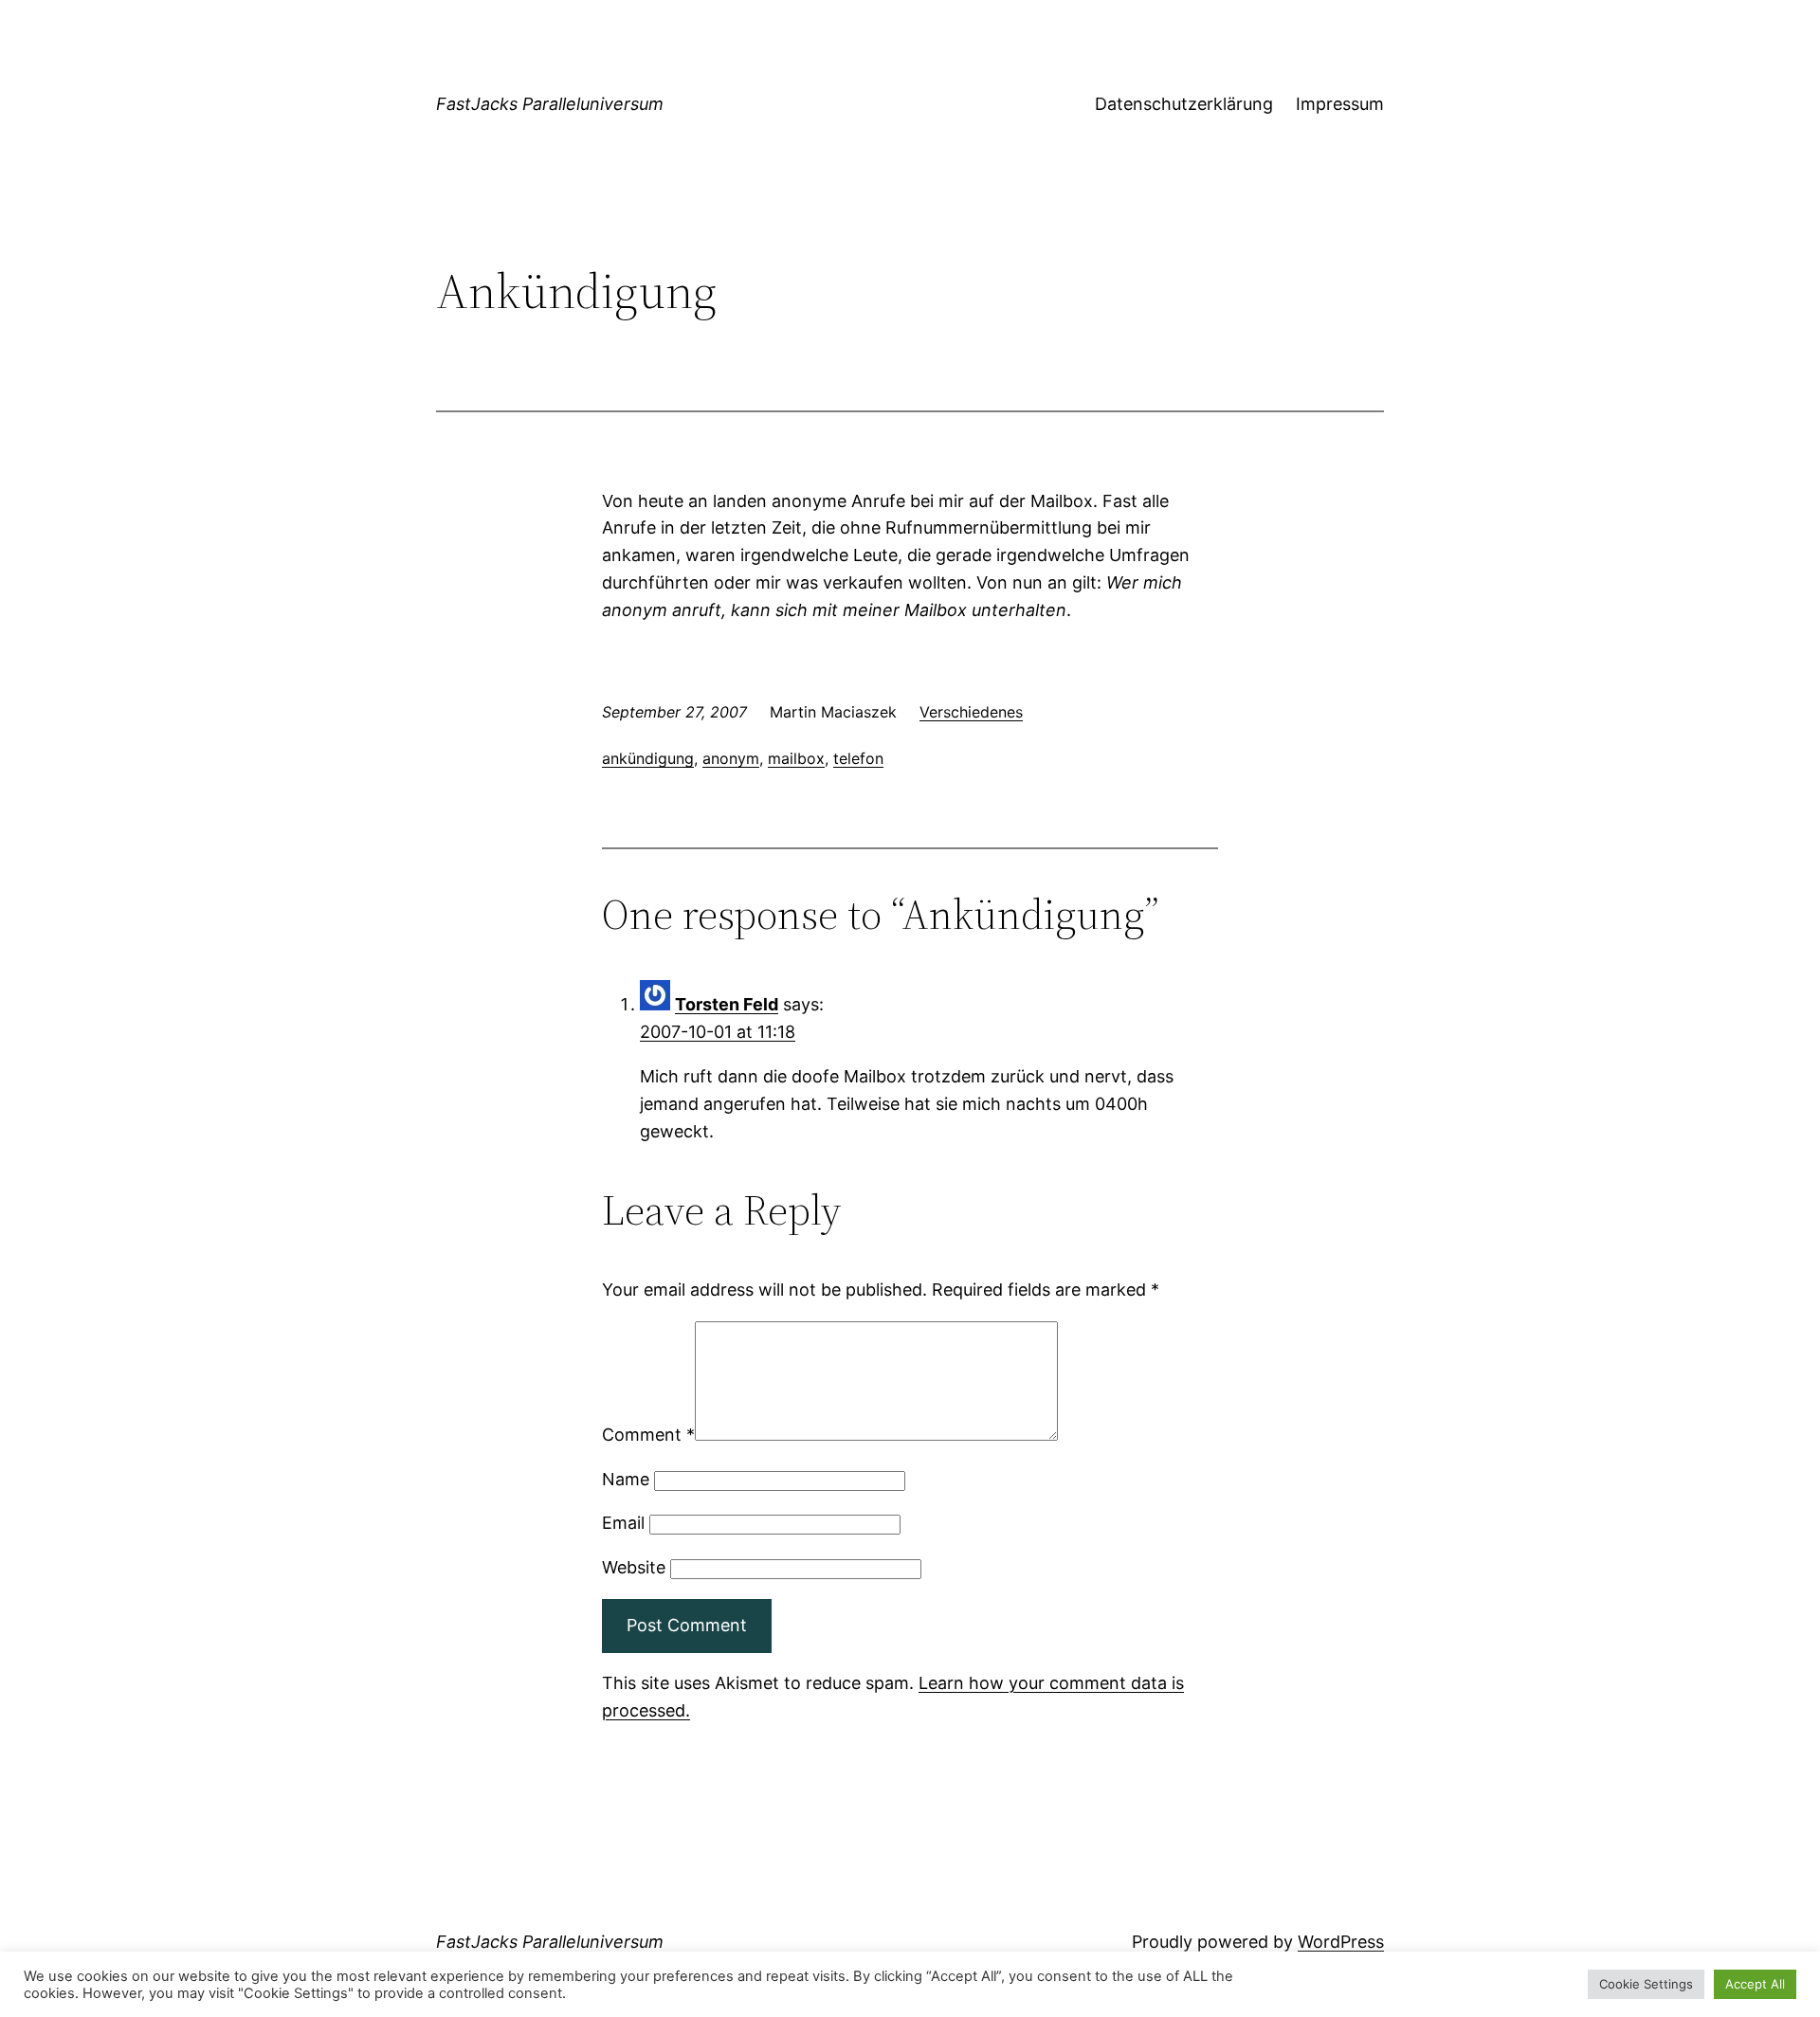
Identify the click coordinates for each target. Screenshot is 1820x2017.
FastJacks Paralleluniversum (550, 104)
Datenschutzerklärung (1184, 104)
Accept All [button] (1755, 1984)
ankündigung (648, 758)
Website (634, 1567)
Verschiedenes (971, 712)
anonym (731, 758)
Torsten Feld (727, 1004)
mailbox (796, 758)
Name (626, 1479)
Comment (648, 1435)
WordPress (1341, 1942)
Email (623, 1523)
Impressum (1340, 104)
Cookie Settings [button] (1646, 1984)
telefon (858, 758)
